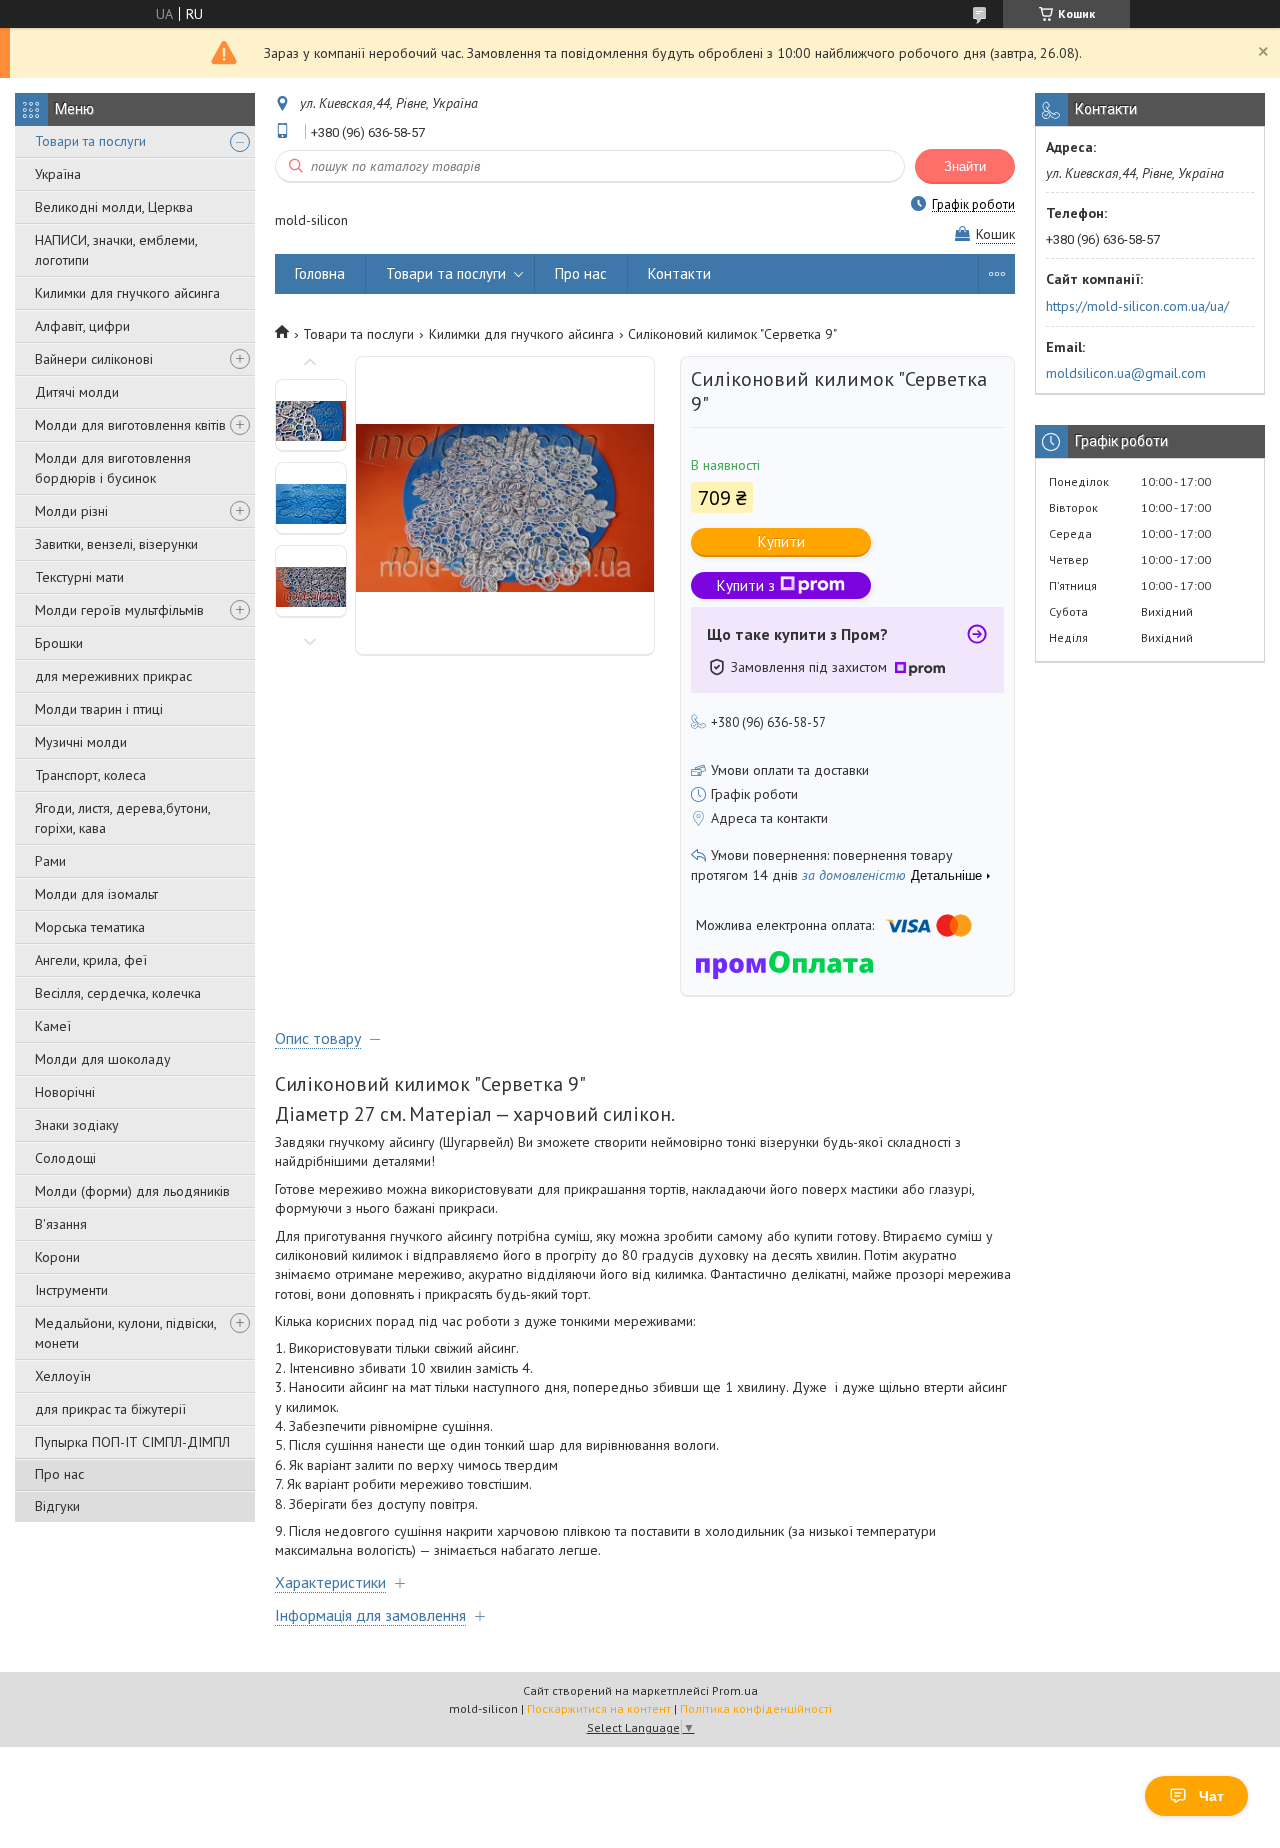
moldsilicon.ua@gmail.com (1126, 373)
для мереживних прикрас (113, 676)
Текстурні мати (79, 577)
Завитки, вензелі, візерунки (116, 544)
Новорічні (65, 1092)
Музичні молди (81, 742)
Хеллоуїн (63, 1376)
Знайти (965, 166)
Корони (57, 1257)
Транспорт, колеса (90, 775)
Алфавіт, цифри (82, 326)
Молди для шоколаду (103, 1059)
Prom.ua (735, 1690)
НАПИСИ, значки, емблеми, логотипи (116, 250)
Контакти (679, 273)
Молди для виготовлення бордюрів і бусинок (113, 468)
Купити (781, 541)
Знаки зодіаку (77, 1125)
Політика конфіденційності (756, 1708)
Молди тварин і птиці (99, 709)
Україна (58, 174)
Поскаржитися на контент (599, 1708)
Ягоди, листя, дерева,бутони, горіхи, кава (122, 818)
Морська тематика (90, 927)
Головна (320, 273)
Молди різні (71, 511)
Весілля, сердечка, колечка (118, 993)
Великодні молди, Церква (114, 207)
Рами (50, 861)
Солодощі (65, 1158)
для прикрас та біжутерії (110, 1409)
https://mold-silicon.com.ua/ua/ (1137, 306)
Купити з (746, 585)
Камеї (53, 1026)
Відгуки (57, 1506)
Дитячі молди (77, 392)
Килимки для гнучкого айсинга (127, 293)
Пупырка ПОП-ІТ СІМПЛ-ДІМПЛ (132, 1442)
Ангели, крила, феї (91, 960)
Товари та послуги (90, 141)
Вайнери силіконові (94, 359)
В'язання (61, 1224)
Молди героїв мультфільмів (119, 610)
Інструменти (71, 1290)
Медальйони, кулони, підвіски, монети (125, 1333)
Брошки (59, 643)
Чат (1211, 1796)
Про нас (59, 1474)
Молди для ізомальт (96, 894)
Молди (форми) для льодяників (132, 1191)
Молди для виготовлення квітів (130, 425)
